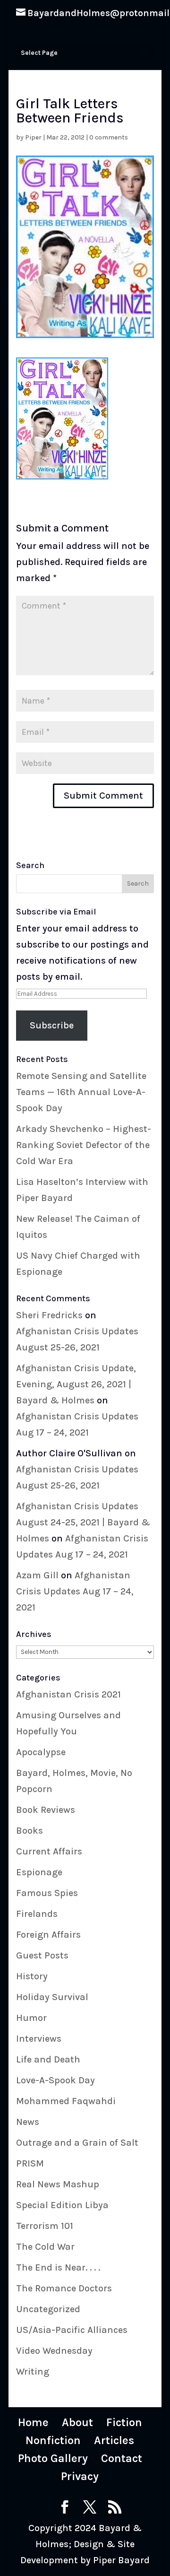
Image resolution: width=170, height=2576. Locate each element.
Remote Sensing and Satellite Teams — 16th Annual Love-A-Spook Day (81, 1092)
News (28, 2122)
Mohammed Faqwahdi (66, 2101)
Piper (33, 137)
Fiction (124, 2422)
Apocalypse (41, 1752)
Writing (33, 2371)
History (32, 1976)
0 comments (109, 137)
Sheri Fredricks (49, 1315)
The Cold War (45, 2247)
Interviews (39, 2039)
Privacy (80, 2476)
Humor (31, 2018)
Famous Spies (47, 1893)
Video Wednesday (54, 2351)
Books (30, 1831)
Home (33, 2422)
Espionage (39, 1872)
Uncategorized (48, 2309)
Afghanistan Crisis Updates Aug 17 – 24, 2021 (75, 1591)
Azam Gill (37, 1575)
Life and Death (48, 2059)
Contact (122, 2458)
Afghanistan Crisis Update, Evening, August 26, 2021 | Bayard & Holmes (76, 1384)
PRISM (30, 2163)
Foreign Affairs (48, 1935)
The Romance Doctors (64, 2288)
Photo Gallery (53, 2458)
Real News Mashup (58, 2184)
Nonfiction (53, 2440)
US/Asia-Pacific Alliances (72, 2330)
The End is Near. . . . (58, 2267)
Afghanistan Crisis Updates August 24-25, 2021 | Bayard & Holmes (83, 1522)
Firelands (37, 1914)
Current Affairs (49, 1851)
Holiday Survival (52, 1997)
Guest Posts (42, 1955)
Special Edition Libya (62, 2205)
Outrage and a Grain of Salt (77, 2143)
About (77, 2422)
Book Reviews (46, 1810)
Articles (114, 2440)
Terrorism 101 (45, 2226)
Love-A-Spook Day (55, 2080)
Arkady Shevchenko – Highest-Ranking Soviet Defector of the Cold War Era (84, 1145)
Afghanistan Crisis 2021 (68, 1694)
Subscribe (52, 1025)
